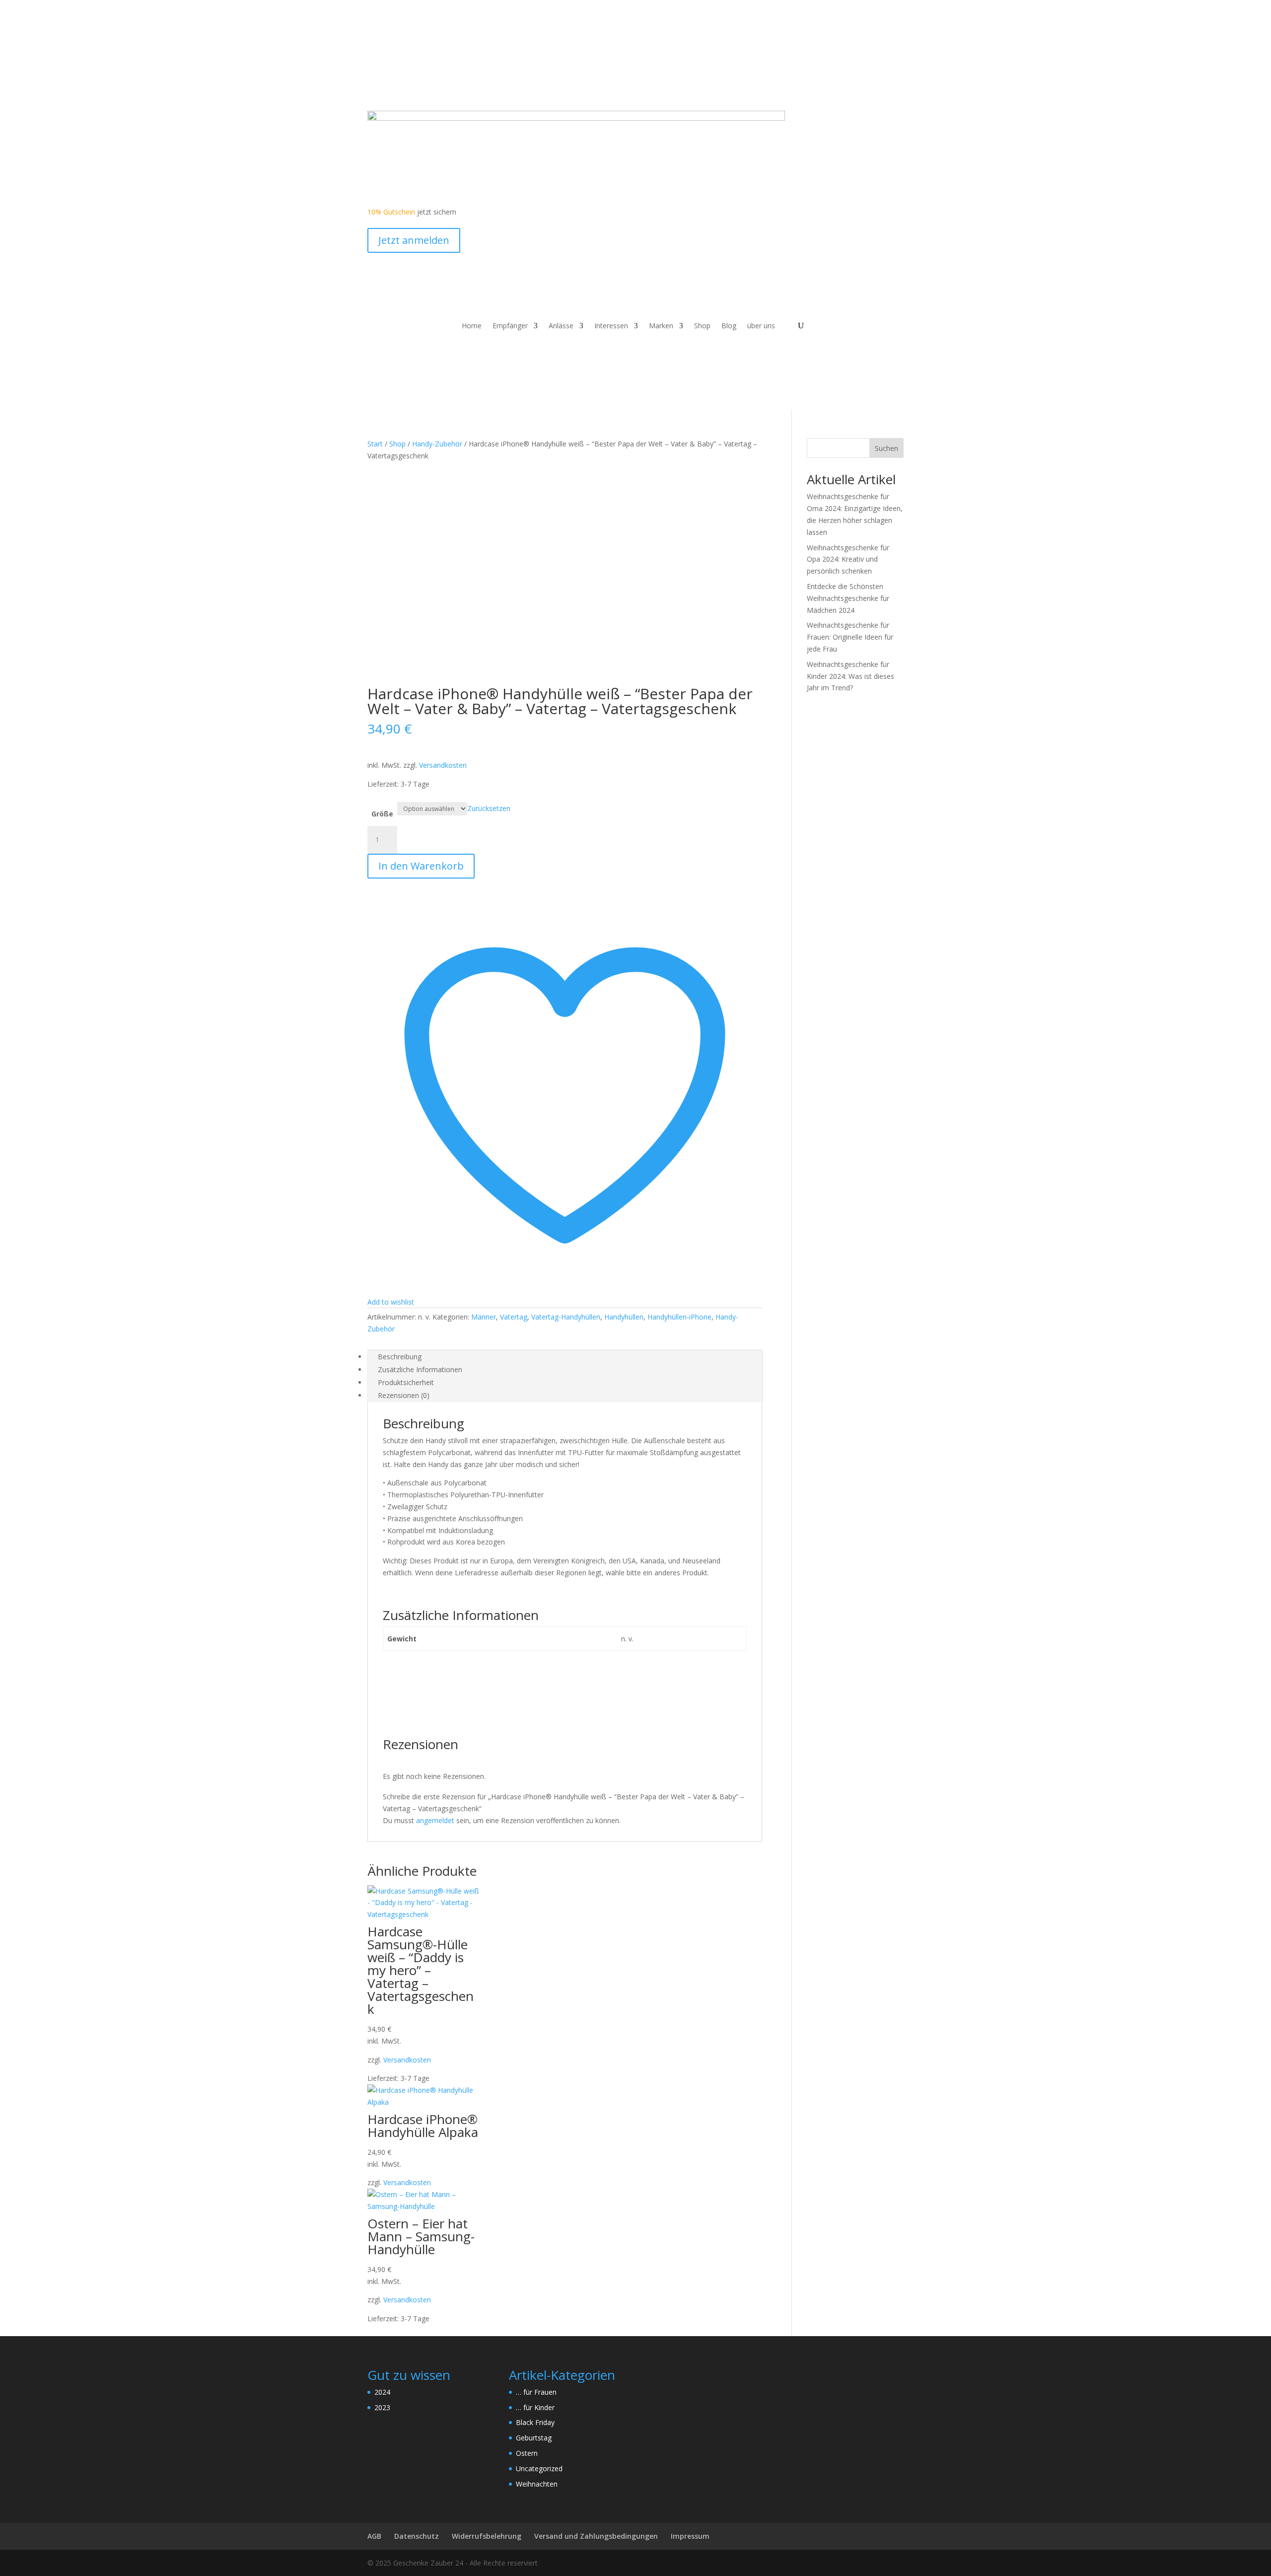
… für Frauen (536, 2392)
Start (375, 444)
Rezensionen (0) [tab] (404, 1395)
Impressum (690, 2536)
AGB (374, 2536)
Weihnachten (537, 2484)
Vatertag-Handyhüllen (566, 1317)
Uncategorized (539, 2468)
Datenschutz (417, 2536)
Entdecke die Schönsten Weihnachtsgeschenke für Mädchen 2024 (848, 598)
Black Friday (535, 2422)
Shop (702, 326)
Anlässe (561, 326)
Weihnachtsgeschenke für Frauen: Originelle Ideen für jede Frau (850, 637)
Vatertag (514, 1317)
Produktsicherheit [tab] (406, 1382)
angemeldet (435, 1820)
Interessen (611, 326)
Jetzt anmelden (414, 240)
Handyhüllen (624, 1317)
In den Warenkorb (421, 866)
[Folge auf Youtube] (395, 84)
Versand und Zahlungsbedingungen (596, 2536)
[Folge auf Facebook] (375, 84)
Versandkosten (443, 765)
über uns (761, 326)
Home (472, 326)
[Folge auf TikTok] (435, 84)
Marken (661, 326)
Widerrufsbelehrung (487, 2536)
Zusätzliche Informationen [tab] (420, 1369)
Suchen (886, 448)
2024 (382, 2392)
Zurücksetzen (489, 808)
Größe (382, 814)
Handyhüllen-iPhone (679, 1317)
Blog (729, 326)
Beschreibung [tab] (400, 1357)
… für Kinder (535, 2407)
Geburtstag (534, 2438)
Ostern (527, 2453)
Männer (484, 1317)
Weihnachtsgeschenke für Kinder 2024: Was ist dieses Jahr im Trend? (850, 676)
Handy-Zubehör (437, 444)
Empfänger (510, 326)
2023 (382, 2407)
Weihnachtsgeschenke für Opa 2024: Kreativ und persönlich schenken (848, 559)
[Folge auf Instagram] (415, 84)
